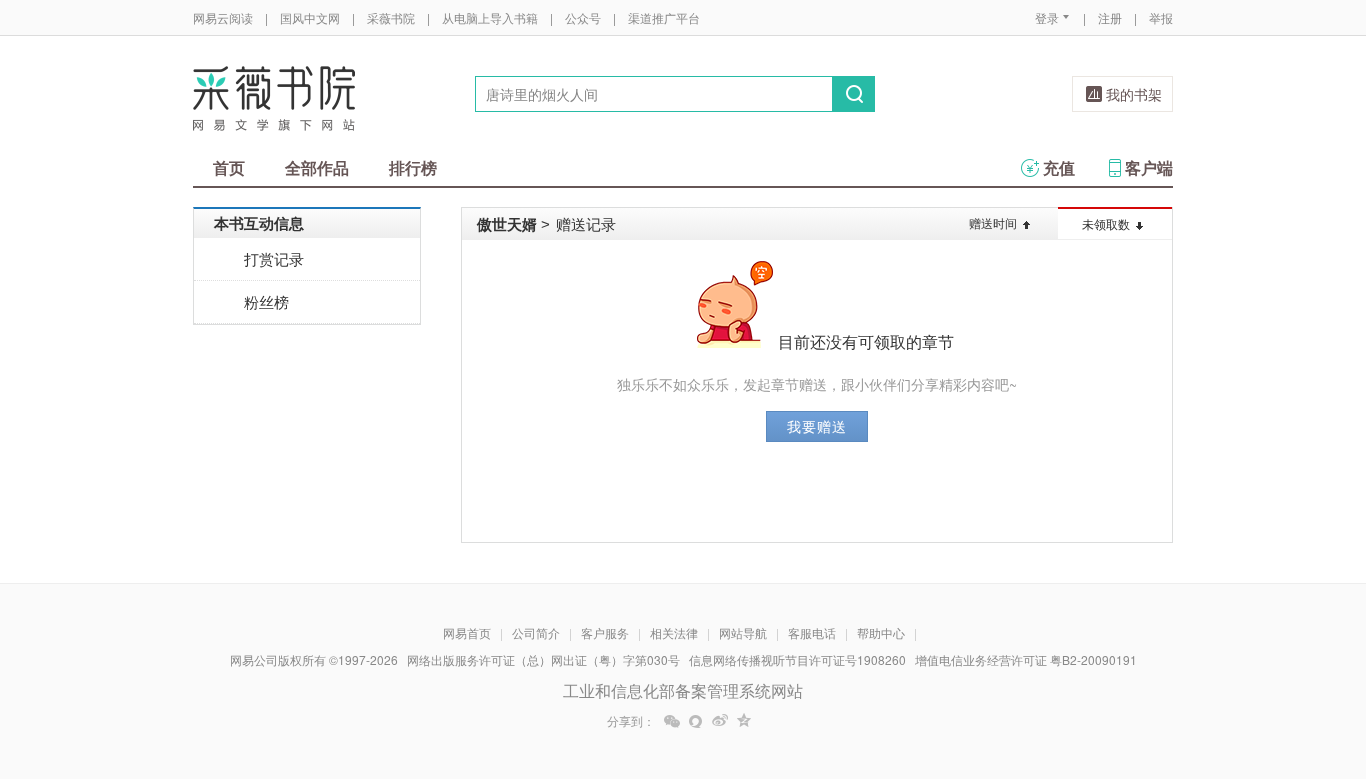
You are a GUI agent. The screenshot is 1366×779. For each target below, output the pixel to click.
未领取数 (1106, 223)
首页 (229, 167)
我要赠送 (817, 426)
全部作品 (317, 167)
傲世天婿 (507, 224)
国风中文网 (310, 17)
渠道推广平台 (664, 17)
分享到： (631, 721)
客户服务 (605, 632)
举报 (1161, 17)
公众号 (583, 17)
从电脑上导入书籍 (490, 17)
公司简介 (536, 632)
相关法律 (674, 632)
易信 (696, 721)
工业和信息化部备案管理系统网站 (683, 690)
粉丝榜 (266, 301)
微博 (720, 721)
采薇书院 (391, 17)
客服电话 (812, 632)
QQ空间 (744, 721)
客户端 (1149, 167)
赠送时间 (993, 222)
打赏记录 (274, 258)
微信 (672, 721)
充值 (1059, 167)
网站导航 (743, 632)
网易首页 (467, 632)
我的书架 (1134, 94)
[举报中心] (1228, 662)
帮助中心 (881, 632)
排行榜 (413, 167)
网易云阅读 (223, 17)
